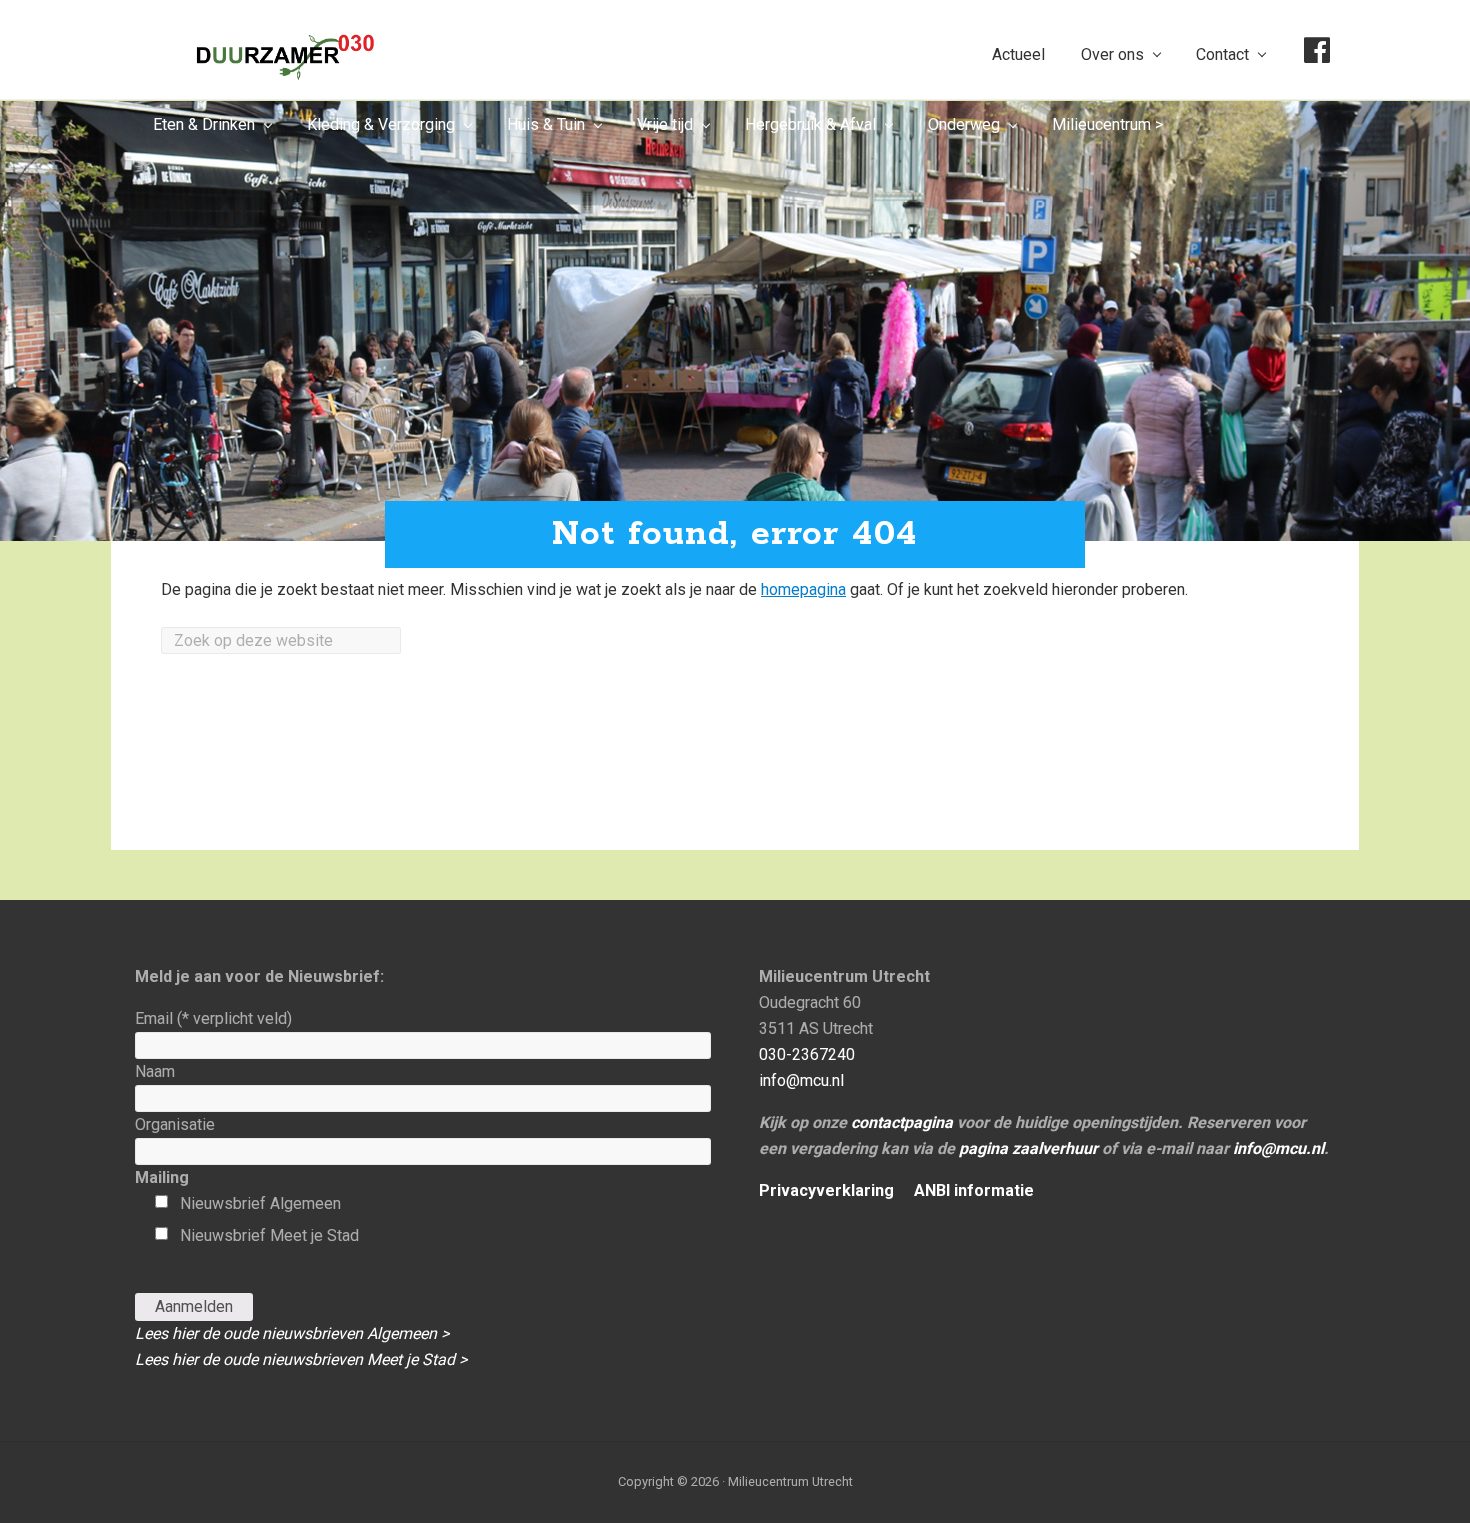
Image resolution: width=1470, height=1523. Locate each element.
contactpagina (902, 1122)
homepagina (803, 589)
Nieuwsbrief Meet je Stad (269, 1235)
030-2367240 (807, 1054)
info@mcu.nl (801, 1080)
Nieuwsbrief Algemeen (260, 1203)
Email (213, 1018)
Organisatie (175, 1124)
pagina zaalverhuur (1028, 1148)
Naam (155, 1071)
